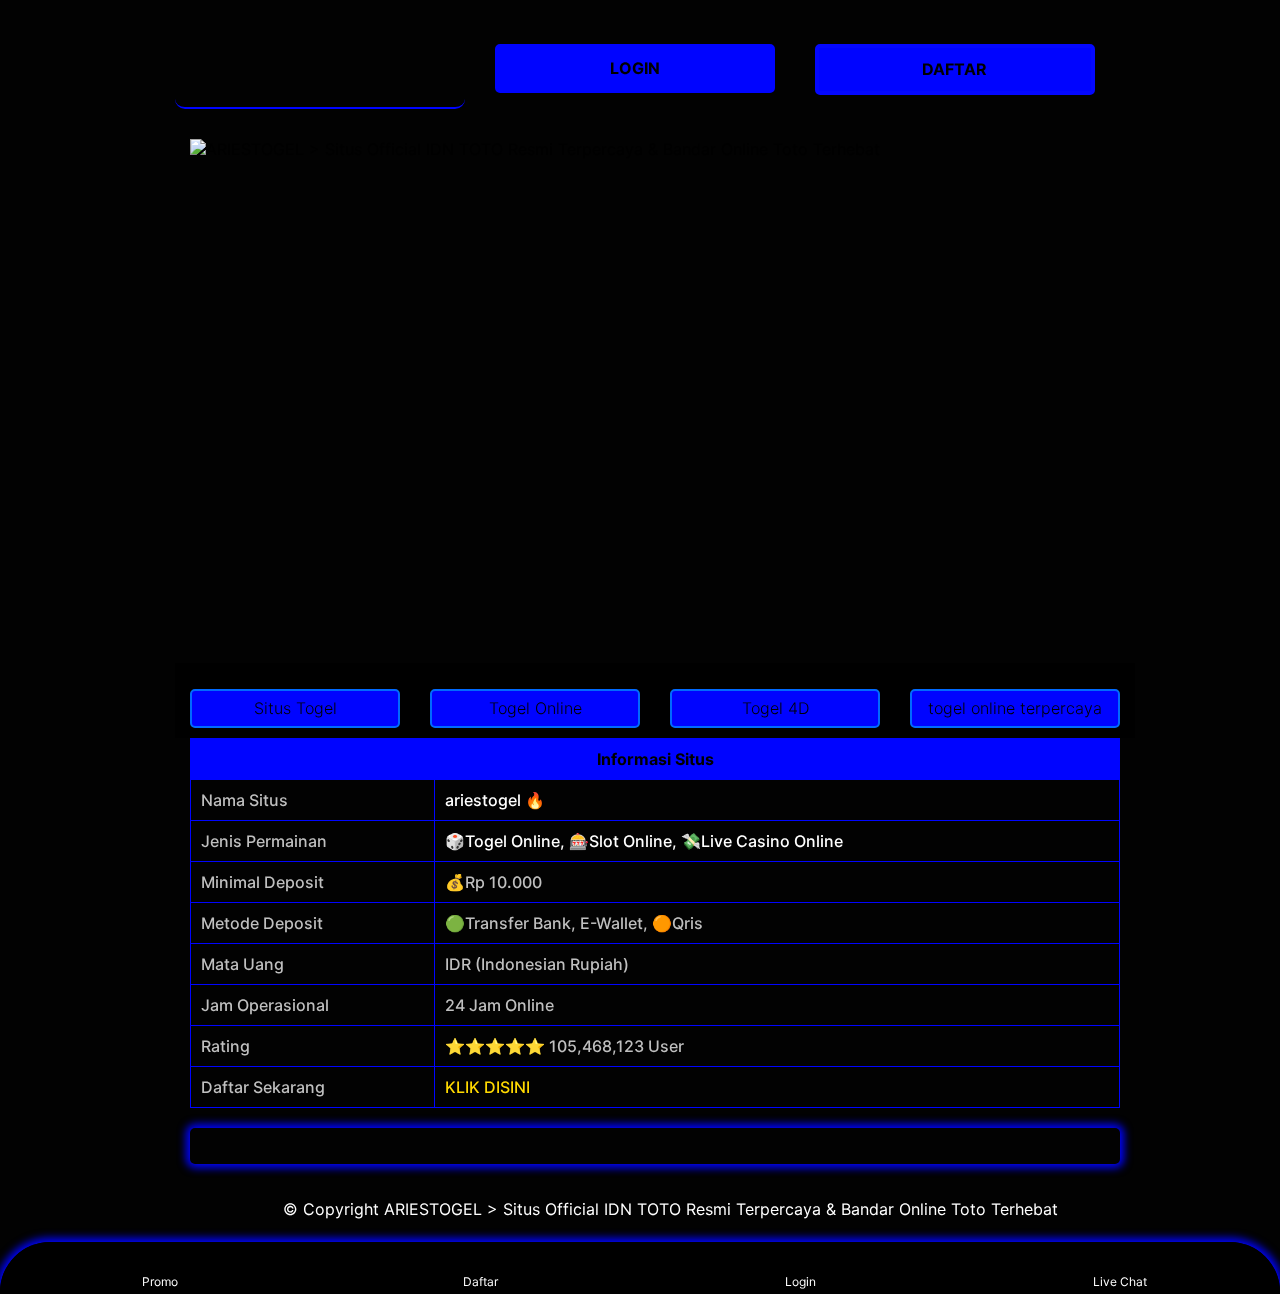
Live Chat (1120, 1281)
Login (800, 1281)
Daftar (480, 1281)
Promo (160, 1281)
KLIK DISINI (487, 1087)
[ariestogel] (320, 69)
